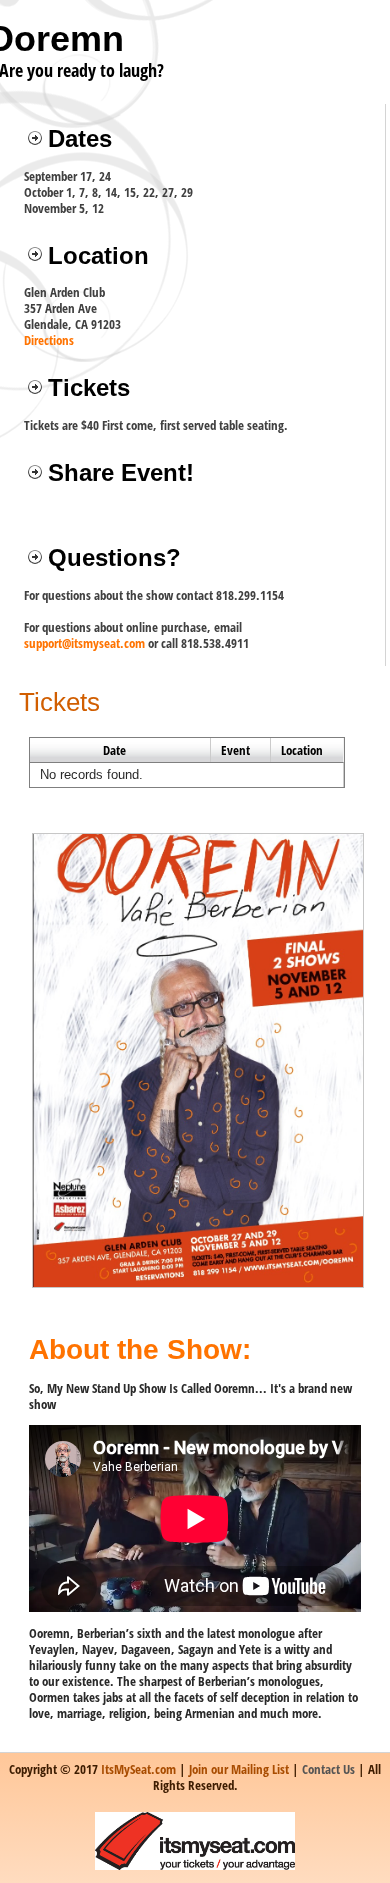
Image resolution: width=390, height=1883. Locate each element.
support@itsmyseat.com (84, 643)
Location (302, 750)
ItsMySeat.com (138, 1769)
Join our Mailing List (239, 1769)
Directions (49, 340)
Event (235, 750)
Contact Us (328, 1769)
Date (114, 750)
